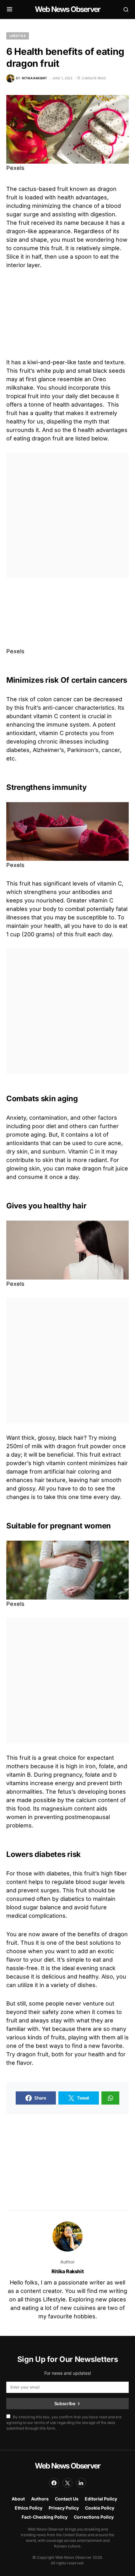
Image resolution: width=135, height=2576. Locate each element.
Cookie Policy (100, 2508)
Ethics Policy (29, 2508)
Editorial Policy (101, 2499)
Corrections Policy (94, 2517)
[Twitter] (67, 2483)
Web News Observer (67, 9)
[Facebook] (54, 2483)
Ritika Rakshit (67, 2271)
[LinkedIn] (81, 2483)
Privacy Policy (64, 2508)
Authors (40, 2499)
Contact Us (67, 2499)
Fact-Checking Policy (45, 2517)
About (18, 2499)
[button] (10, 9)
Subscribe (65, 2403)
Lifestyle (18, 36)
